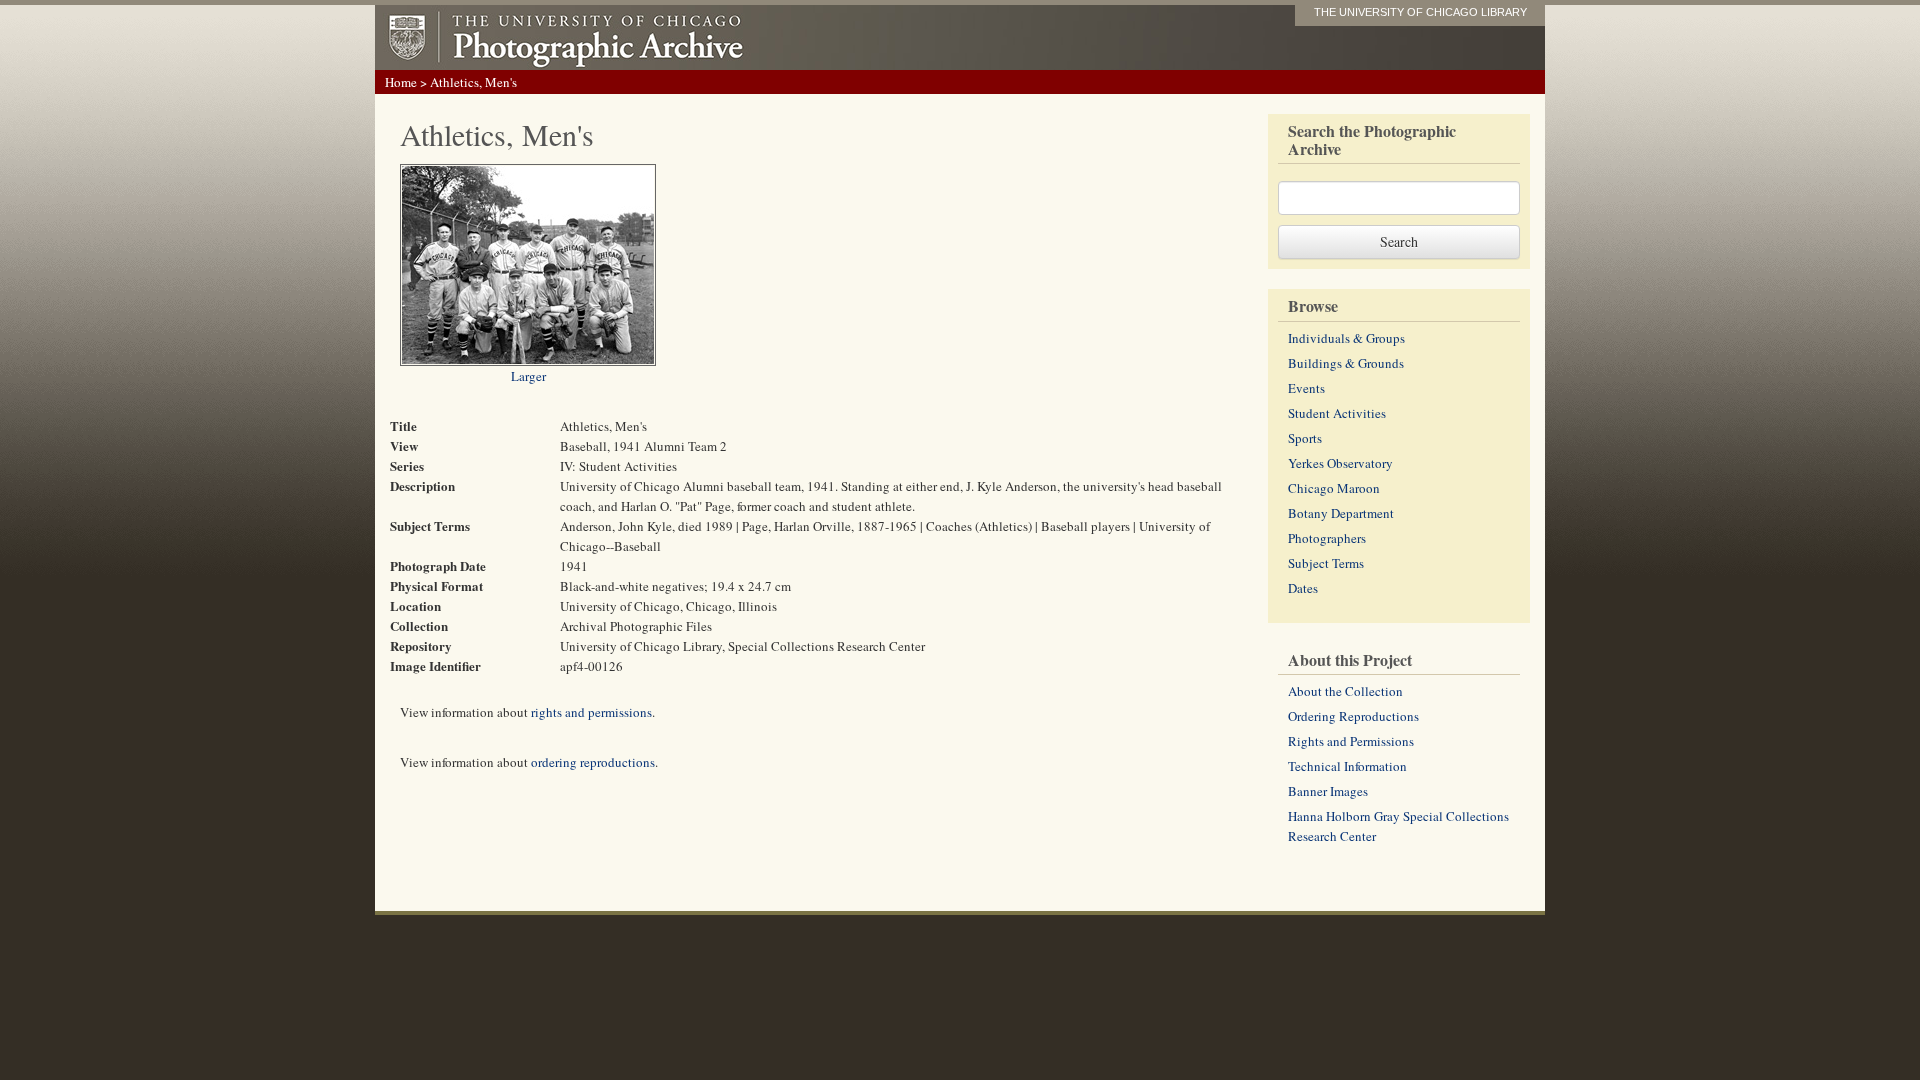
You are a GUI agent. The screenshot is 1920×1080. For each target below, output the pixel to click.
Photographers (1327, 538)
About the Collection (1345, 691)
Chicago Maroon (1334, 488)
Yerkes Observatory (1340, 463)
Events (1306, 388)
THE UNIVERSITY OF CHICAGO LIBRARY (1420, 12)
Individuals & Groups (1346, 338)
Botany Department (1341, 513)
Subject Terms (1326, 563)
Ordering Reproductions (1353, 716)
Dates (1303, 588)
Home (401, 82)
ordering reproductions (593, 762)
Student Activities (1337, 413)
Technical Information (1347, 766)
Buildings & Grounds (1346, 363)
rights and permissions (591, 712)
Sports (1305, 438)
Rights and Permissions (1351, 741)
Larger (528, 376)
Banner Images (1328, 791)
